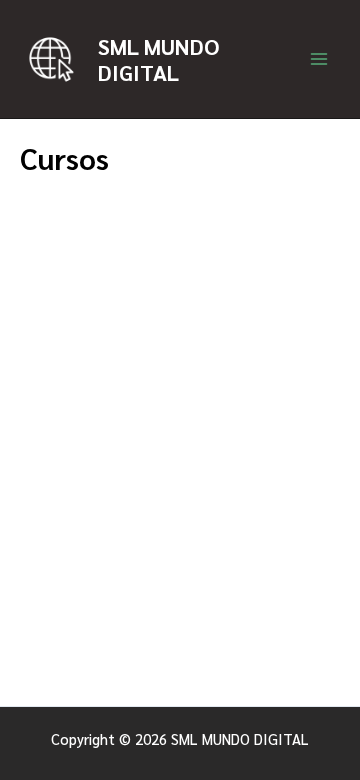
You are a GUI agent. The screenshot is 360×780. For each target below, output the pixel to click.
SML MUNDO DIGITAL (158, 59)
